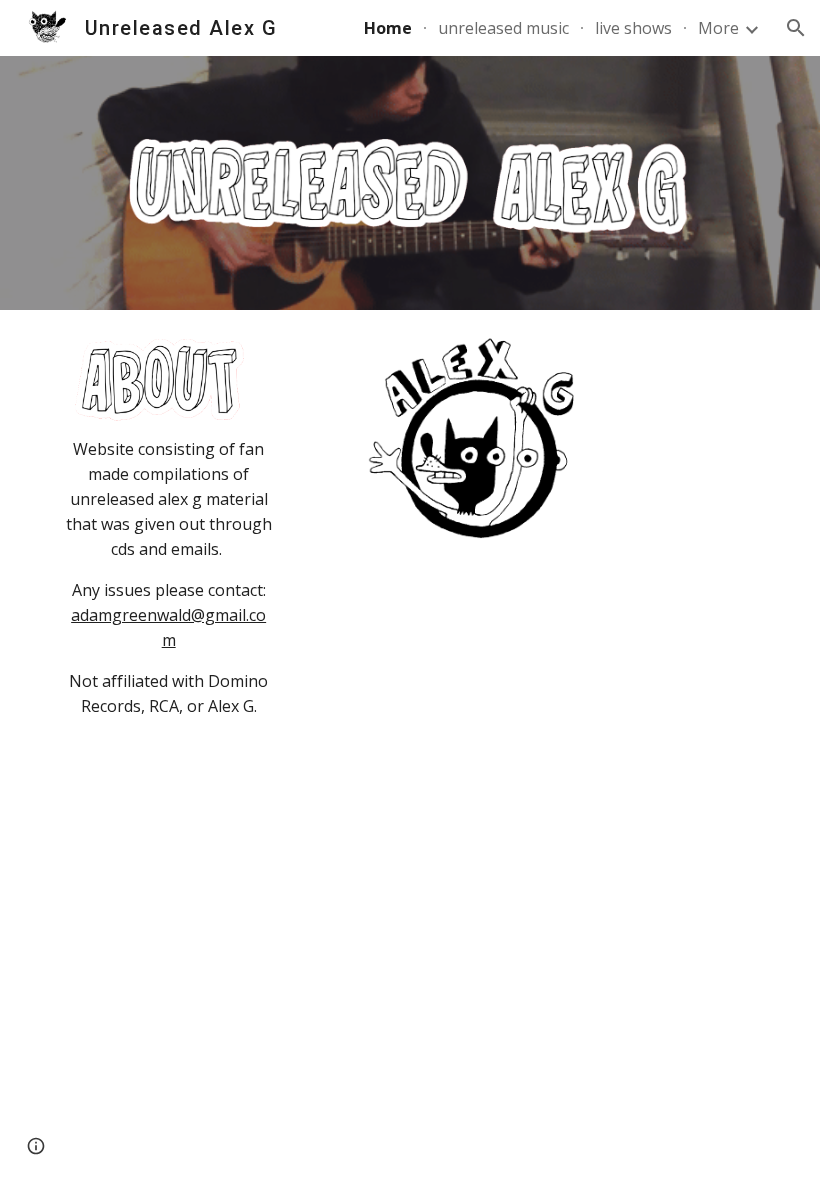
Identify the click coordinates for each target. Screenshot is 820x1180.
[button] (796, 28)
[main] (168, 578)
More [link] (718, 28)
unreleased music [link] (503, 28)
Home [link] (388, 28)
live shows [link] (633, 28)
